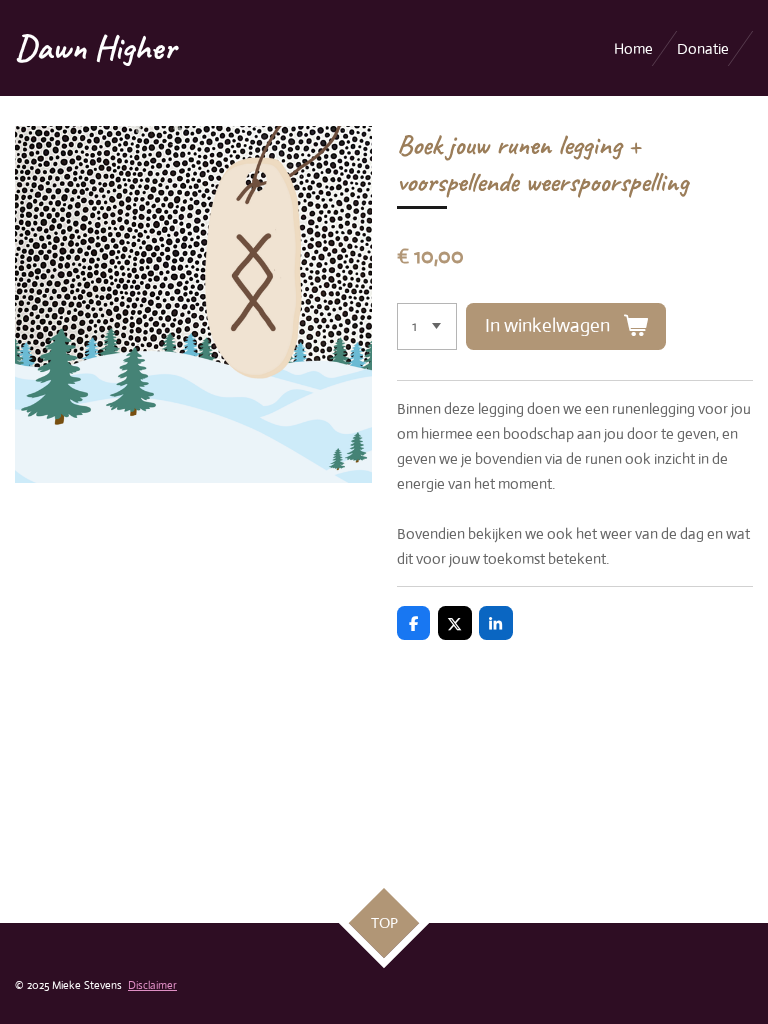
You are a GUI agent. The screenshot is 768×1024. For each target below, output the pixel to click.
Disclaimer (152, 985)
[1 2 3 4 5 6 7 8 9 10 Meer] (427, 326)
